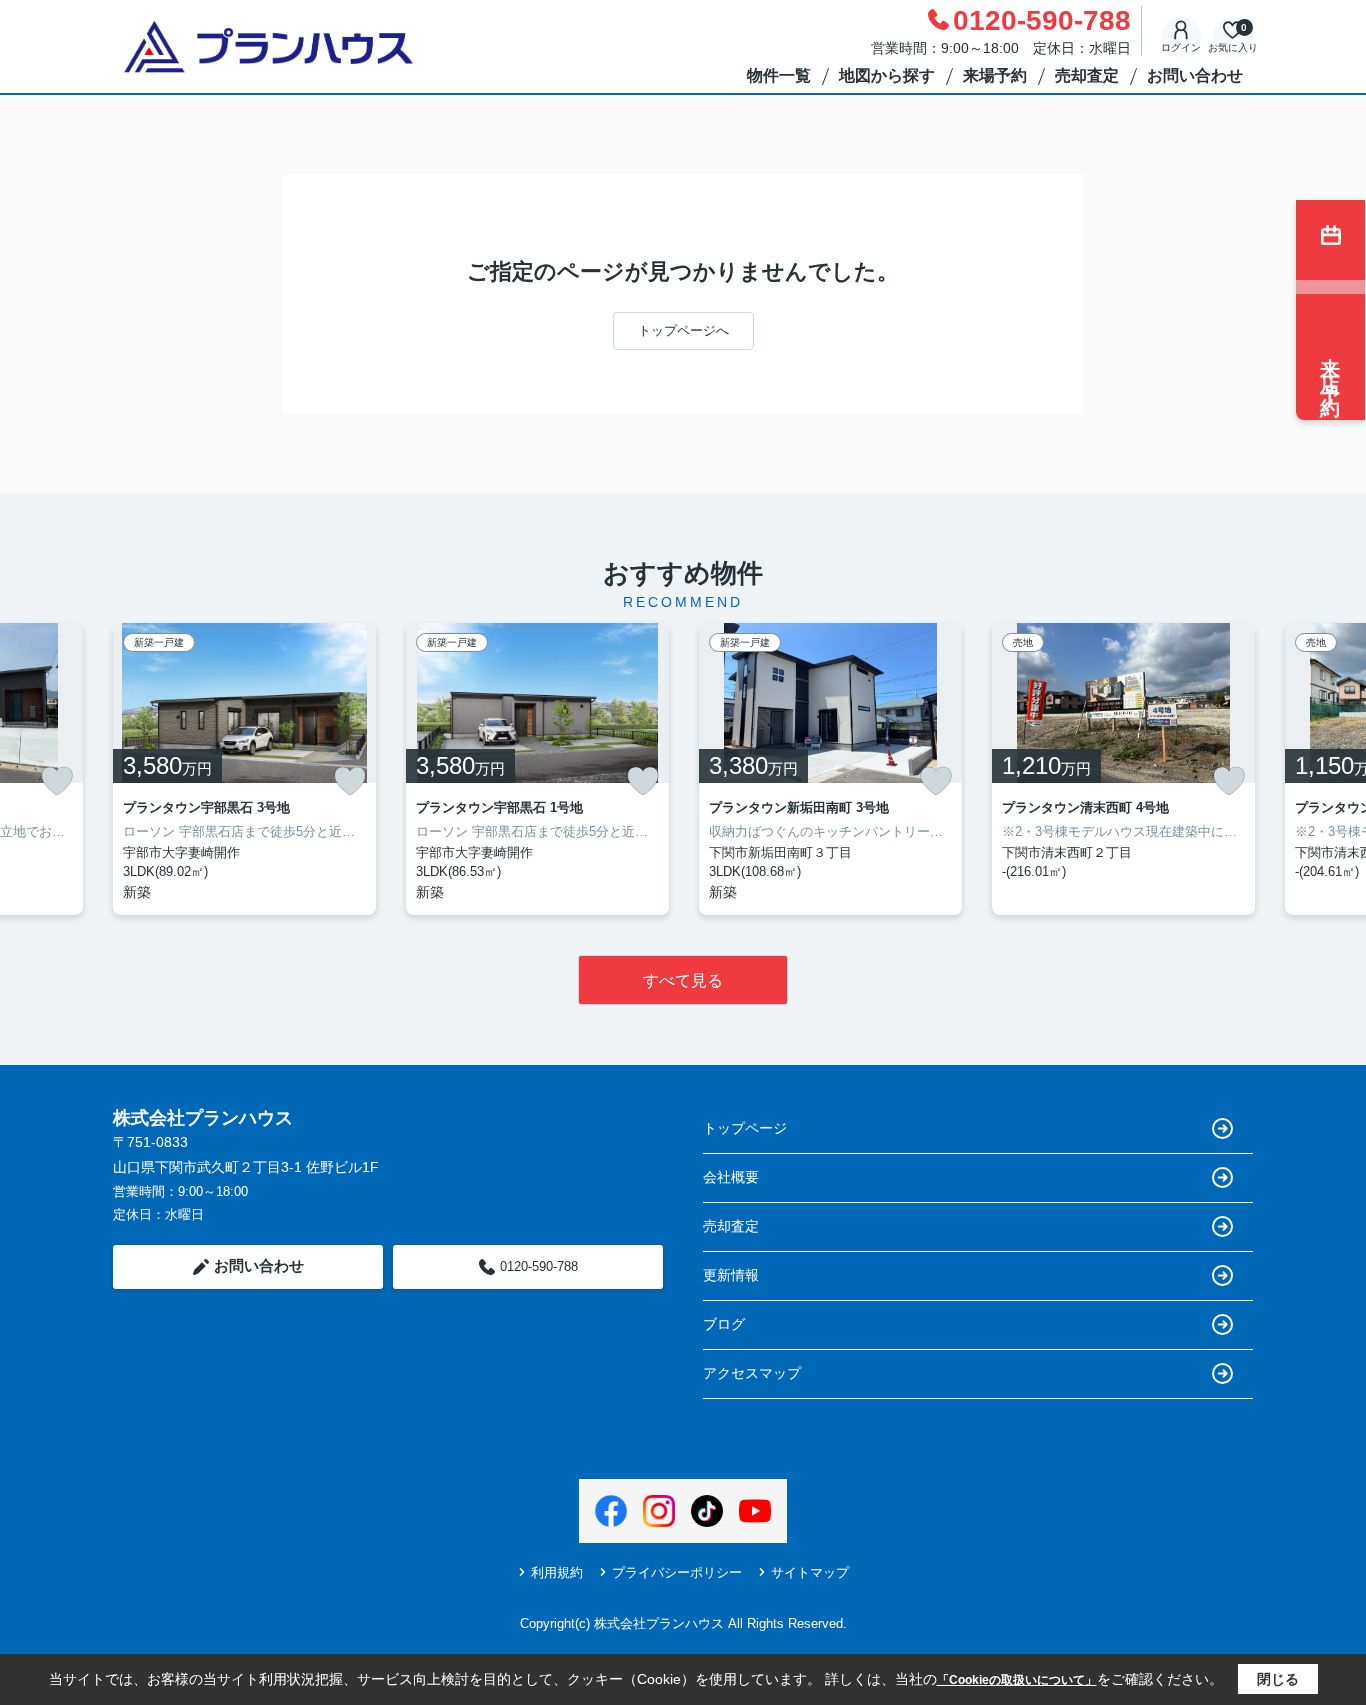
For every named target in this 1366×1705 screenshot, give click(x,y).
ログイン (1181, 47)
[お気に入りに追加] (57, 781)
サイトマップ (810, 1572)
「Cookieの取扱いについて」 (1017, 1680)
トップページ (745, 1128)
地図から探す (887, 75)
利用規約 (557, 1572)
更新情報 (731, 1275)
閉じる (1278, 1679)
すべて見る (683, 980)
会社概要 (731, 1177)
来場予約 (995, 75)
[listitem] (244, 769)
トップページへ (683, 330)
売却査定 (1087, 75)
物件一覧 (779, 75)
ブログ (724, 1324)
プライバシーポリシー (677, 1572)
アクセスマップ (752, 1373)
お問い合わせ (1195, 75)
